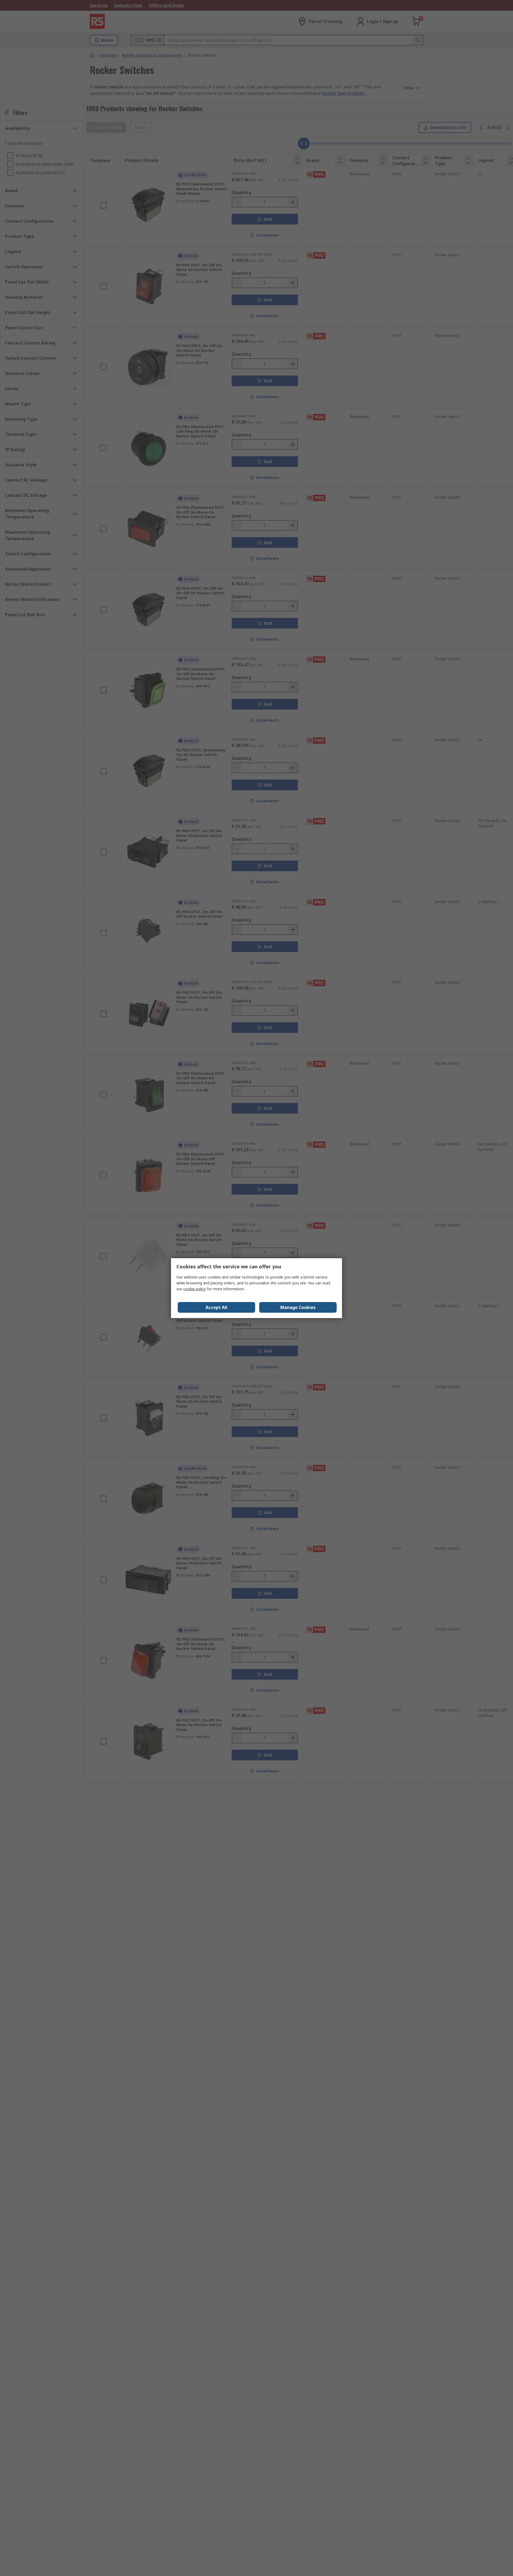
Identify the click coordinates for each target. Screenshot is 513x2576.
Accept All (216, 1307)
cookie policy (195, 1289)
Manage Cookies (298, 1307)
